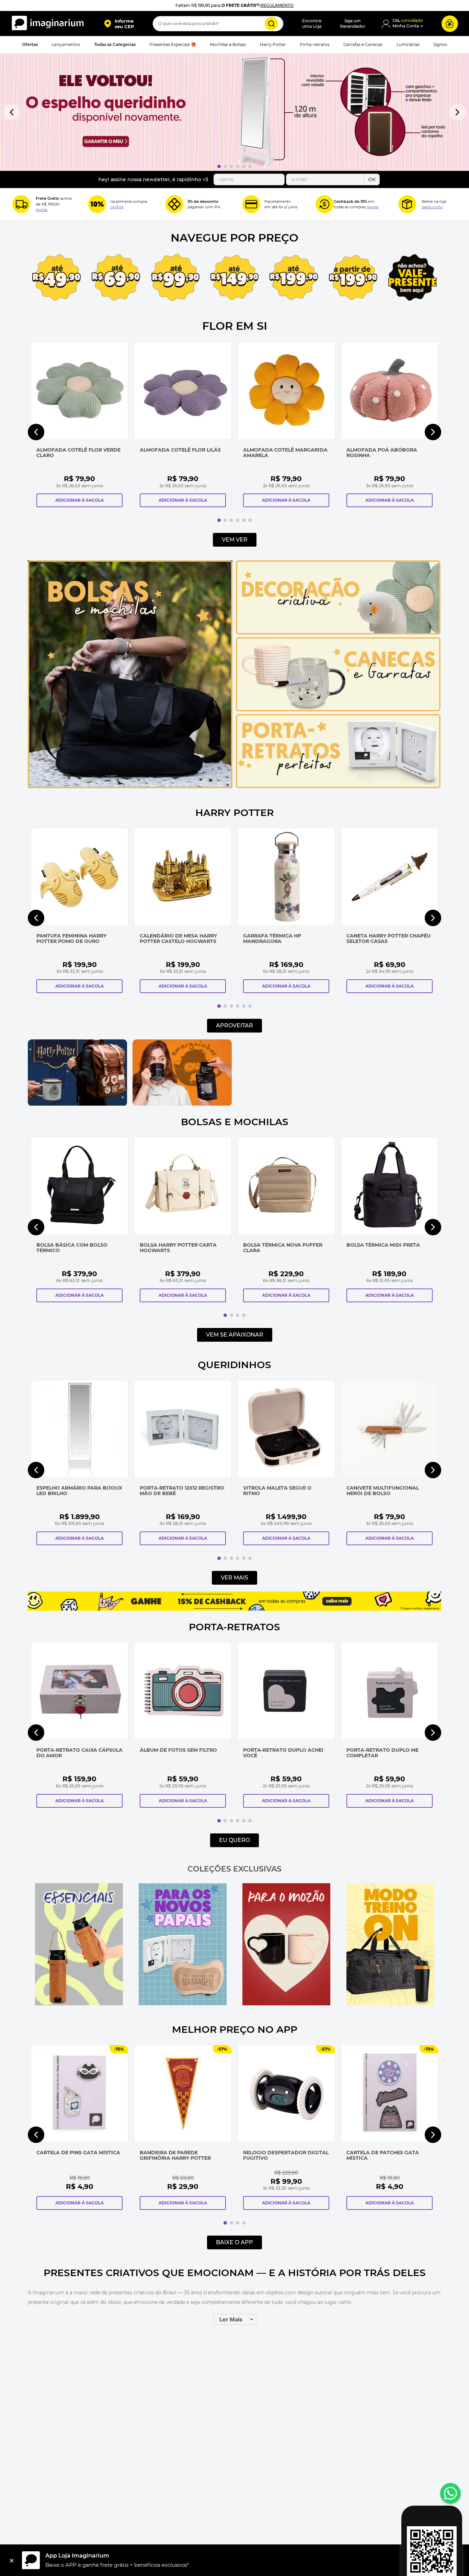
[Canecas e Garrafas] (338, 710)
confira (117, 207)
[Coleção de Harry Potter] (77, 1104)
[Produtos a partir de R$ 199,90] (353, 278)
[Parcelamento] (251, 204)
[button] (119, 24)
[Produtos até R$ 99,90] (175, 278)
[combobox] (218, 24)
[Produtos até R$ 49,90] (56, 278)
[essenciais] (79, 1945)
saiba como (432, 207)
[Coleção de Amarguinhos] (182, 1104)
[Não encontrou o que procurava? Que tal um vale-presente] (413, 278)
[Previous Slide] (12, 112)
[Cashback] (324, 204)
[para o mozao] (286, 1945)
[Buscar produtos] (271, 24)
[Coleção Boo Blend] (287, 1073)
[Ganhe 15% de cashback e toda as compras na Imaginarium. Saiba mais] (235, 1609)
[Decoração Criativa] (338, 633)
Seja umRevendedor (353, 24)
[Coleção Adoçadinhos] (392, 1073)
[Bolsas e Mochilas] (130, 786)
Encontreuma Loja (312, 24)
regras (42, 210)
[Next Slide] (457, 112)
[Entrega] (407, 204)
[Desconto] (97, 204)
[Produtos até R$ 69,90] (116, 278)
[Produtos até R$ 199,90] (294, 278)
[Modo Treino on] (390, 1945)
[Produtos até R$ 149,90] (235, 278)
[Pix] (174, 204)
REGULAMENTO (277, 5)
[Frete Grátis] (21, 204)
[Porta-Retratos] (338, 786)
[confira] (183, 1945)
